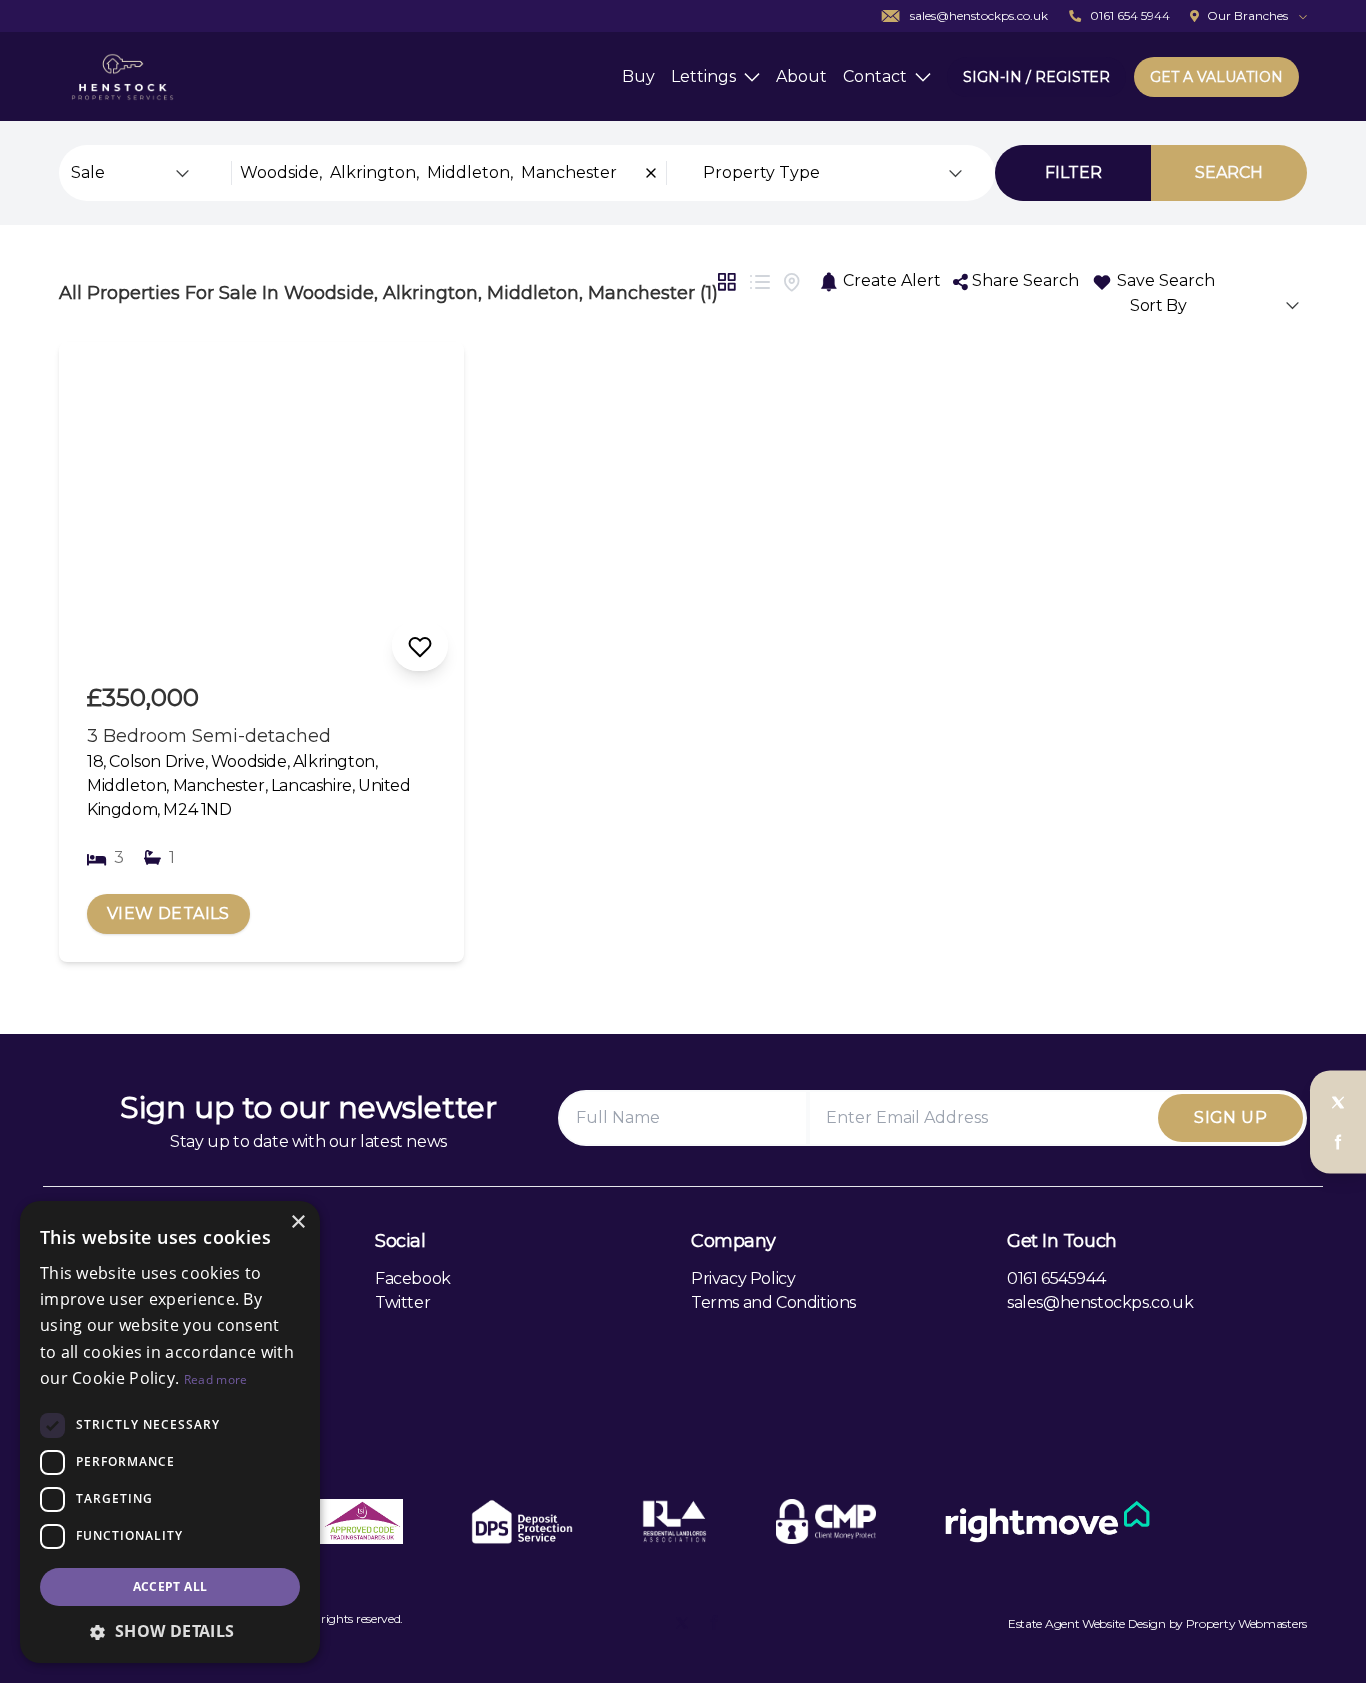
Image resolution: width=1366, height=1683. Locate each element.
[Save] (420, 645)
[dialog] (170, 1432)
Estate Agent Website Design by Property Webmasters (1157, 1623)
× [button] (297, 1222)
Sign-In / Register (1036, 77)
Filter (1073, 172)
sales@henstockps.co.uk (1100, 1302)
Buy (638, 76)
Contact (875, 76)
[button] (170, 1631)
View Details (168, 913)
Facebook (413, 1278)
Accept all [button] (170, 1586)
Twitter (402, 1302)
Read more (216, 1379)
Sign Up (1230, 1117)
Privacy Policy (743, 1278)
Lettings (703, 76)
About (801, 76)
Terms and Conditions (773, 1302)
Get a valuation (1216, 77)
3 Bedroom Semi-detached (209, 736)
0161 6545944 (1056, 1278)
